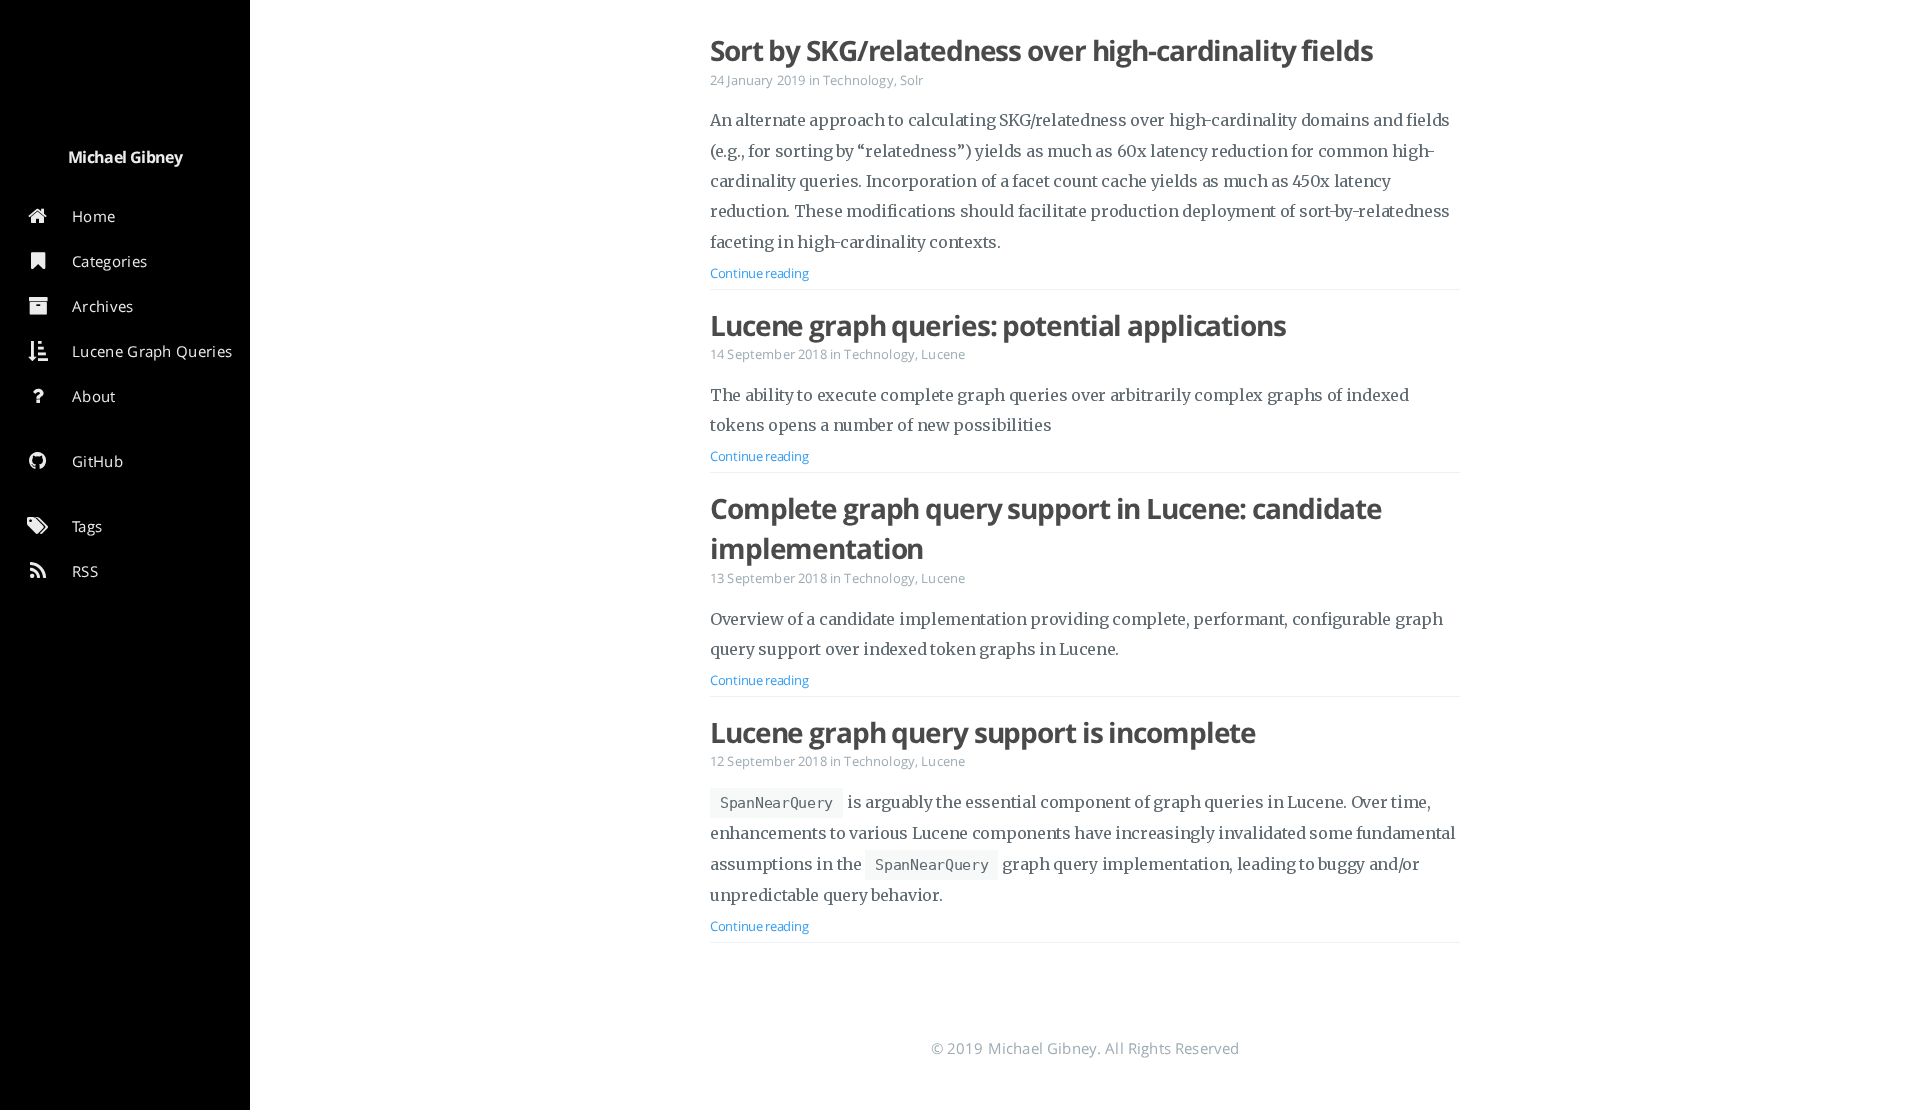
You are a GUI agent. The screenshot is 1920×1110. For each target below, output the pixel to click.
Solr (912, 80)
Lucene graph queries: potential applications (998, 325)
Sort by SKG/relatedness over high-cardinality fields (1041, 50)
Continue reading (759, 273)
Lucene (943, 354)
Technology (858, 80)
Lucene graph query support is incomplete (983, 732)
